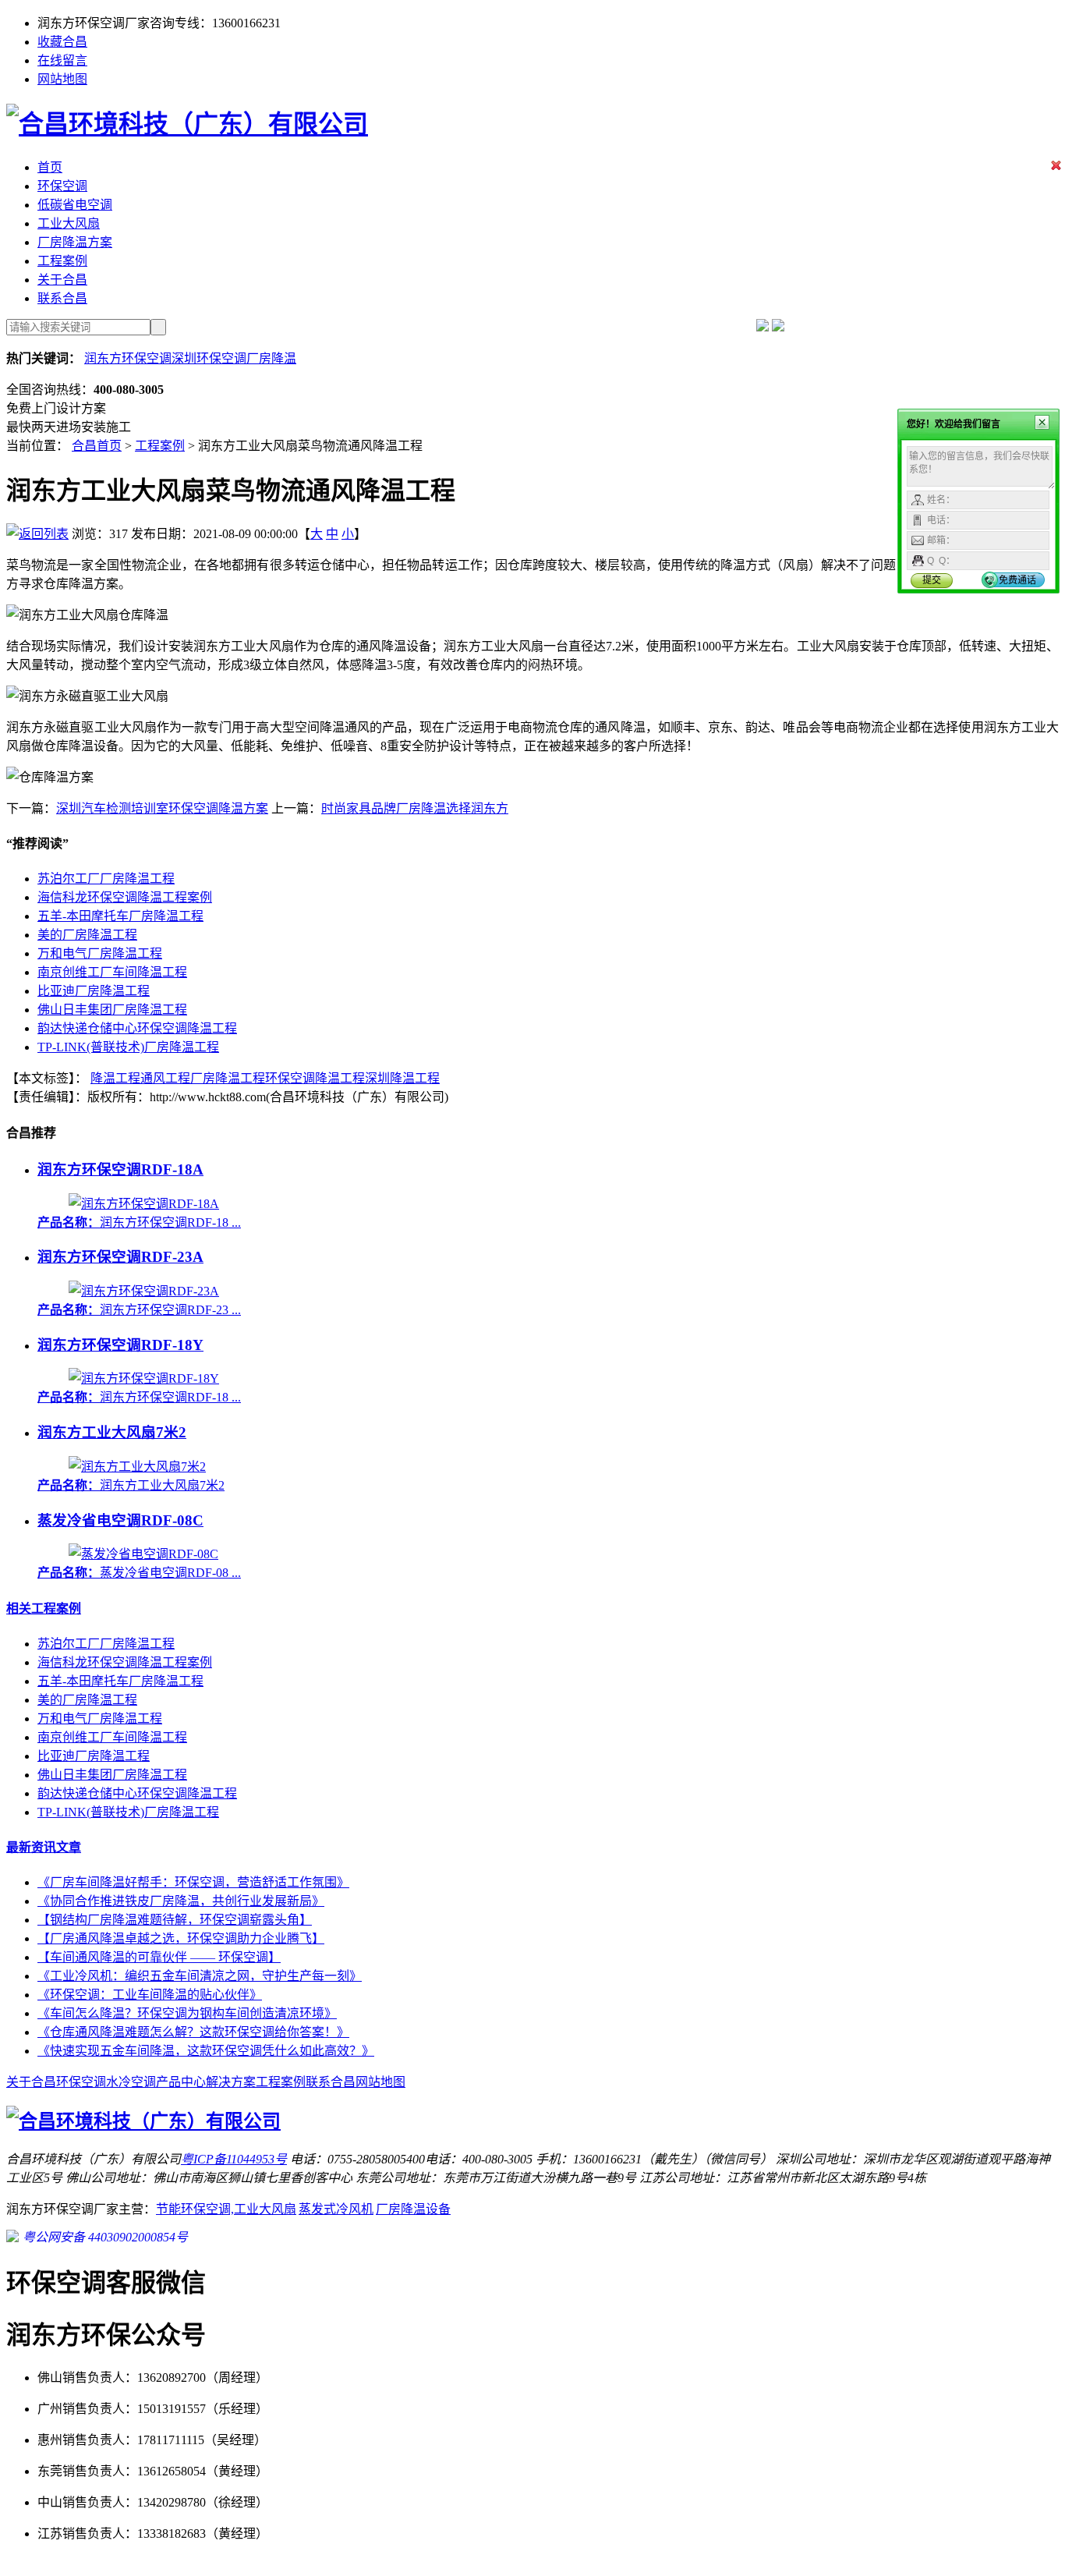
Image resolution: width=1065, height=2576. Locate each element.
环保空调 (62, 186)
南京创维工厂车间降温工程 (112, 972)
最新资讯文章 (44, 1847)
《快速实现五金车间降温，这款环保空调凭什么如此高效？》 (206, 2051)
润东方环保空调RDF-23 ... (139, 1310)
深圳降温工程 (402, 1078)
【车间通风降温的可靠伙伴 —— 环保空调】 (159, 1957)
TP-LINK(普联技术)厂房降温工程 (128, 1047)
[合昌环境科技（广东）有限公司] (187, 124)
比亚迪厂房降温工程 (94, 991)
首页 (50, 167)
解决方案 (231, 2082)
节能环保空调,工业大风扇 (226, 2209)
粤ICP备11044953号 (234, 2159)
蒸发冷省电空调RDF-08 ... (139, 1573)
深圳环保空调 (209, 358)
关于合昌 (62, 280)
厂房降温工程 (228, 1078)
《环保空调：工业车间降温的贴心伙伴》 (150, 1995)
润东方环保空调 (128, 358)
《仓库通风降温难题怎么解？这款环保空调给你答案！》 (193, 2032)
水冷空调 (131, 2082)
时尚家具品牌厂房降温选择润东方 (415, 808)
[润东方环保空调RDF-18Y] (144, 1378)
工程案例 (62, 261)
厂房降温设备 (413, 2209)
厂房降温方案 (75, 242)
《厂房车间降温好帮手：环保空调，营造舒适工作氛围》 (193, 1882)
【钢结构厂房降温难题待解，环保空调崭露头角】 (175, 1920)
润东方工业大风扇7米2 (112, 1432)
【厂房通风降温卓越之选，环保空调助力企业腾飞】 (181, 1938)
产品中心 (181, 2082)
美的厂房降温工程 (87, 935)
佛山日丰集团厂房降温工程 (112, 1010)
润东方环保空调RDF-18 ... (139, 1222)
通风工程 (165, 1078)
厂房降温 (271, 358)
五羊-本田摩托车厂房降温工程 (120, 916)
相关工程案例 (44, 1609)
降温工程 (115, 1078)
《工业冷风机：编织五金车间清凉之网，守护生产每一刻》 (200, 1976)
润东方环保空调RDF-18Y (120, 1345)
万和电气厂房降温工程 (100, 953)
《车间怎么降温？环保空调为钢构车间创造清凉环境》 (187, 2013)
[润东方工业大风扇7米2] (137, 1467)
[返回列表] (37, 534)
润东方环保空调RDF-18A (120, 1169)
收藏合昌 (62, 42)
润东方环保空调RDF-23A (120, 1257)
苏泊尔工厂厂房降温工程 (106, 879)
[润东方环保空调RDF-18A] (144, 1204)
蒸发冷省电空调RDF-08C (120, 1520)
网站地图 (62, 79)
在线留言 (62, 60)
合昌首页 (97, 446)
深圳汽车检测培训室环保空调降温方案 (162, 808)
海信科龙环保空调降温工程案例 (125, 897)
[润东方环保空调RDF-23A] (144, 1291)
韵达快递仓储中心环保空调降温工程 (137, 1028)
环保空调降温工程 (315, 1078)
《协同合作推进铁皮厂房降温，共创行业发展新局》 (181, 1901)
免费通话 (1017, 580)
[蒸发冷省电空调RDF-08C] (143, 1554)
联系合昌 (62, 298)
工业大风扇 (69, 223)
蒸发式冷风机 (336, 2209)
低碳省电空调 (75, 205)
